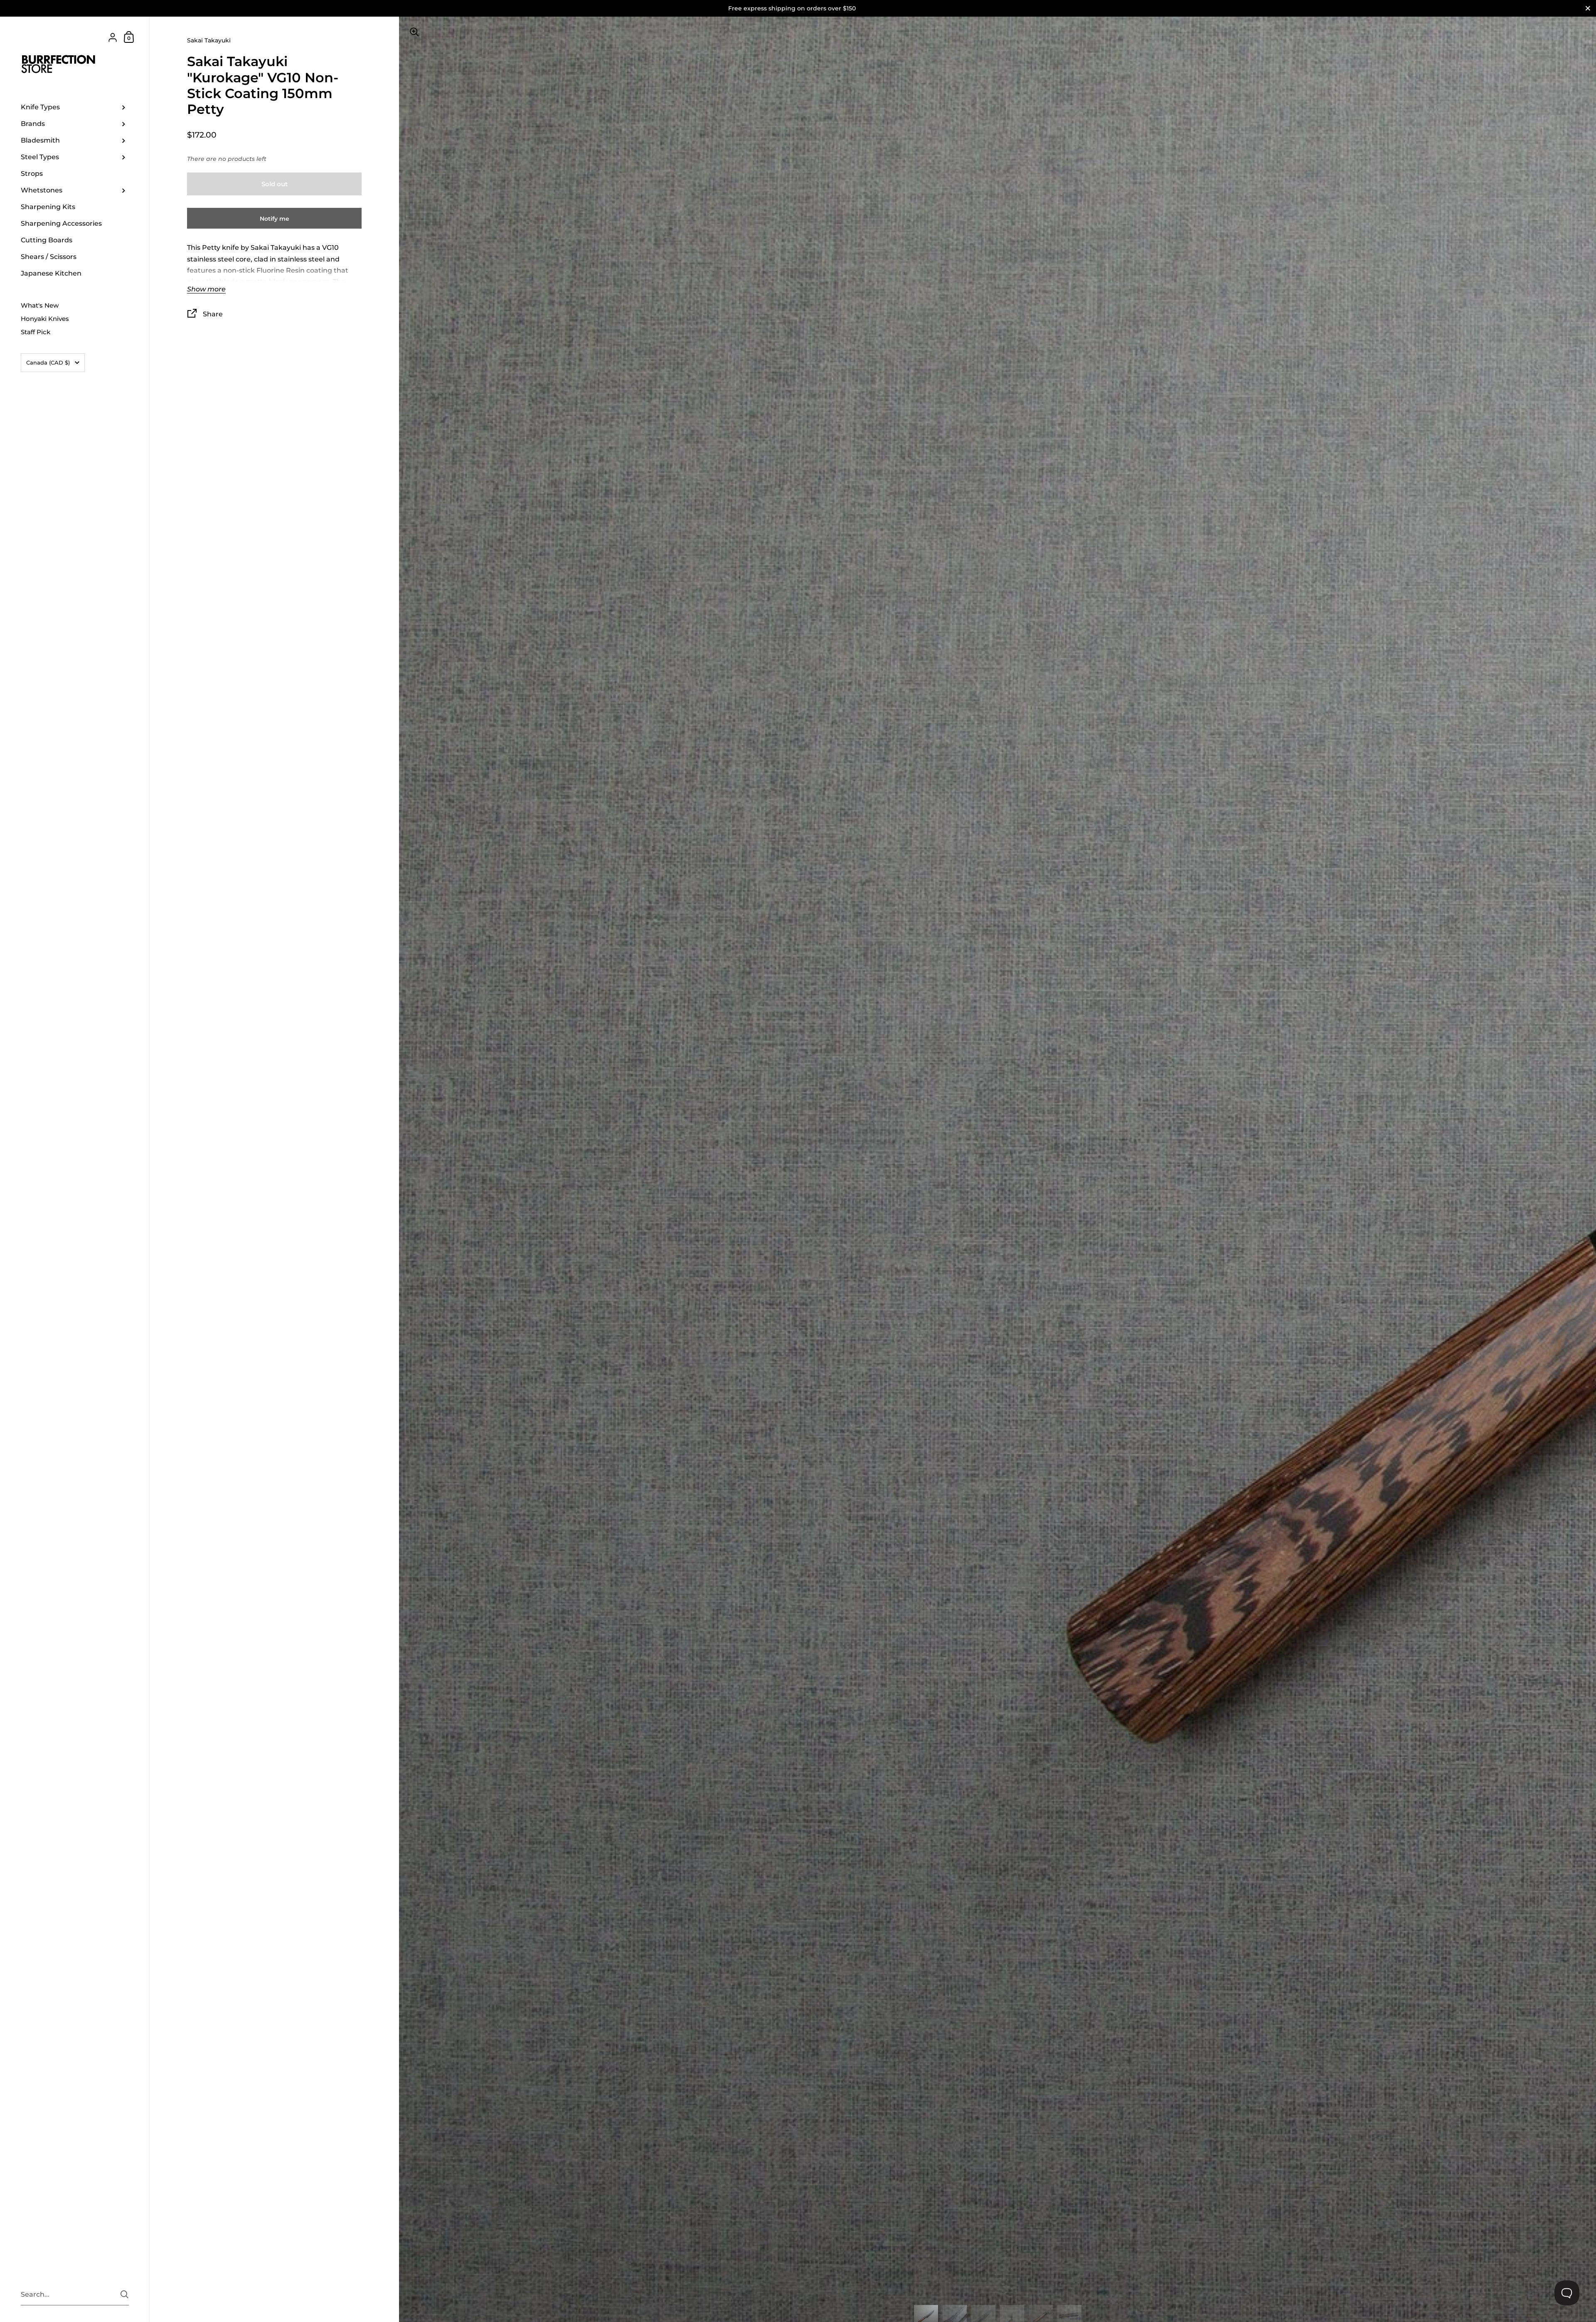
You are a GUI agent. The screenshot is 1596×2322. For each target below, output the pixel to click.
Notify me (275, 219)
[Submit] (124, 2294)
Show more (206, 289)
